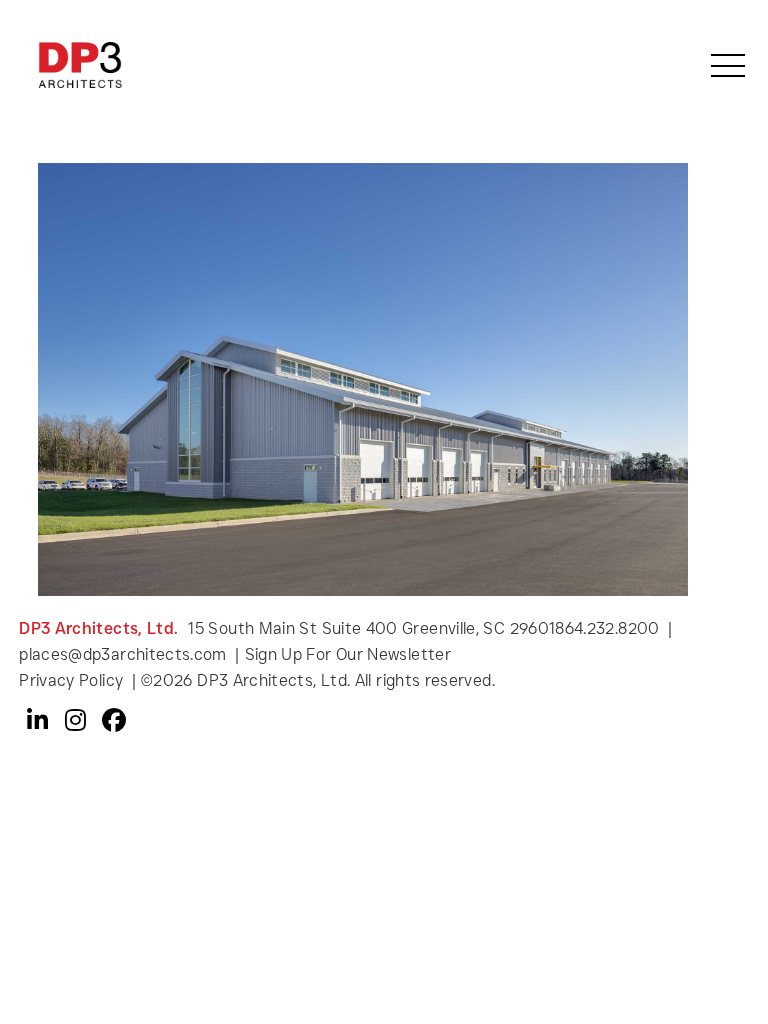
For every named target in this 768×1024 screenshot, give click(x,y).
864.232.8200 (607, 628)
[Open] (728, 65)
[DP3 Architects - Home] (79, 64)
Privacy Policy (73, 680)
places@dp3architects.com (123, 654)
